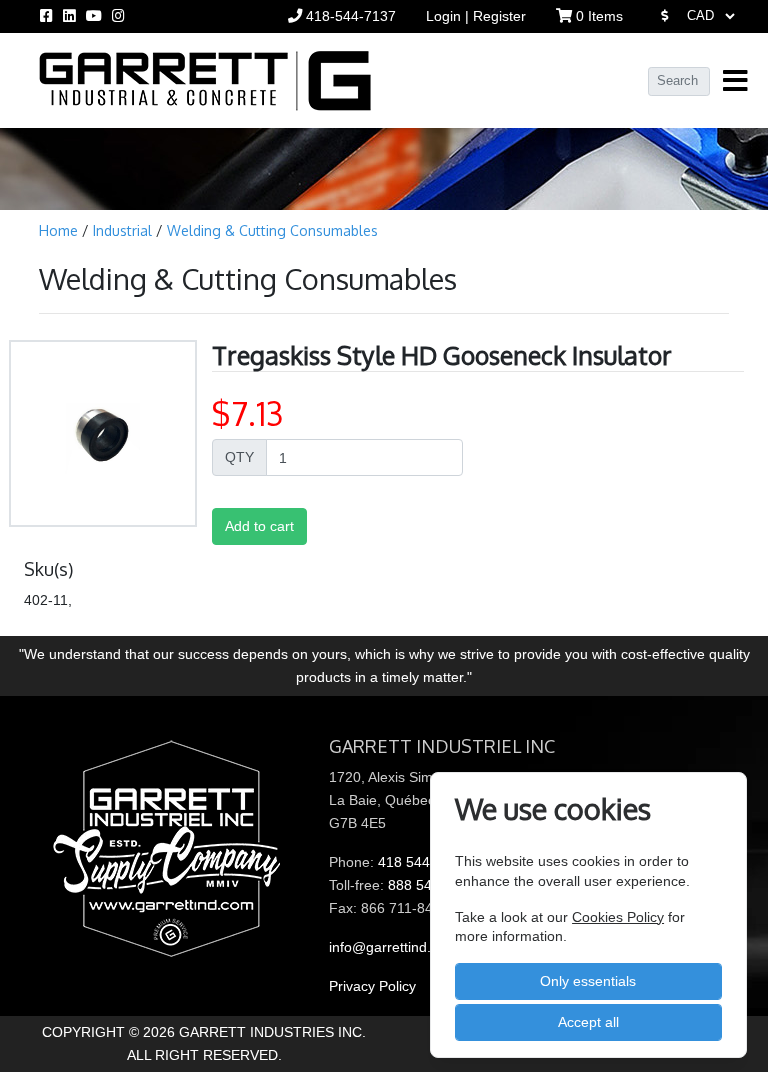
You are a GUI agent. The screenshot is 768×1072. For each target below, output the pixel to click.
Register (499, 16)
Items (599, 16)
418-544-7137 (349, 16)
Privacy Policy (372, 986)
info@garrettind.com (393, 947)
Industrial (124, 230)
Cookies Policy (618, 917)
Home (60, 230)
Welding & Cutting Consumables (272, 230)
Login (445, 16)
